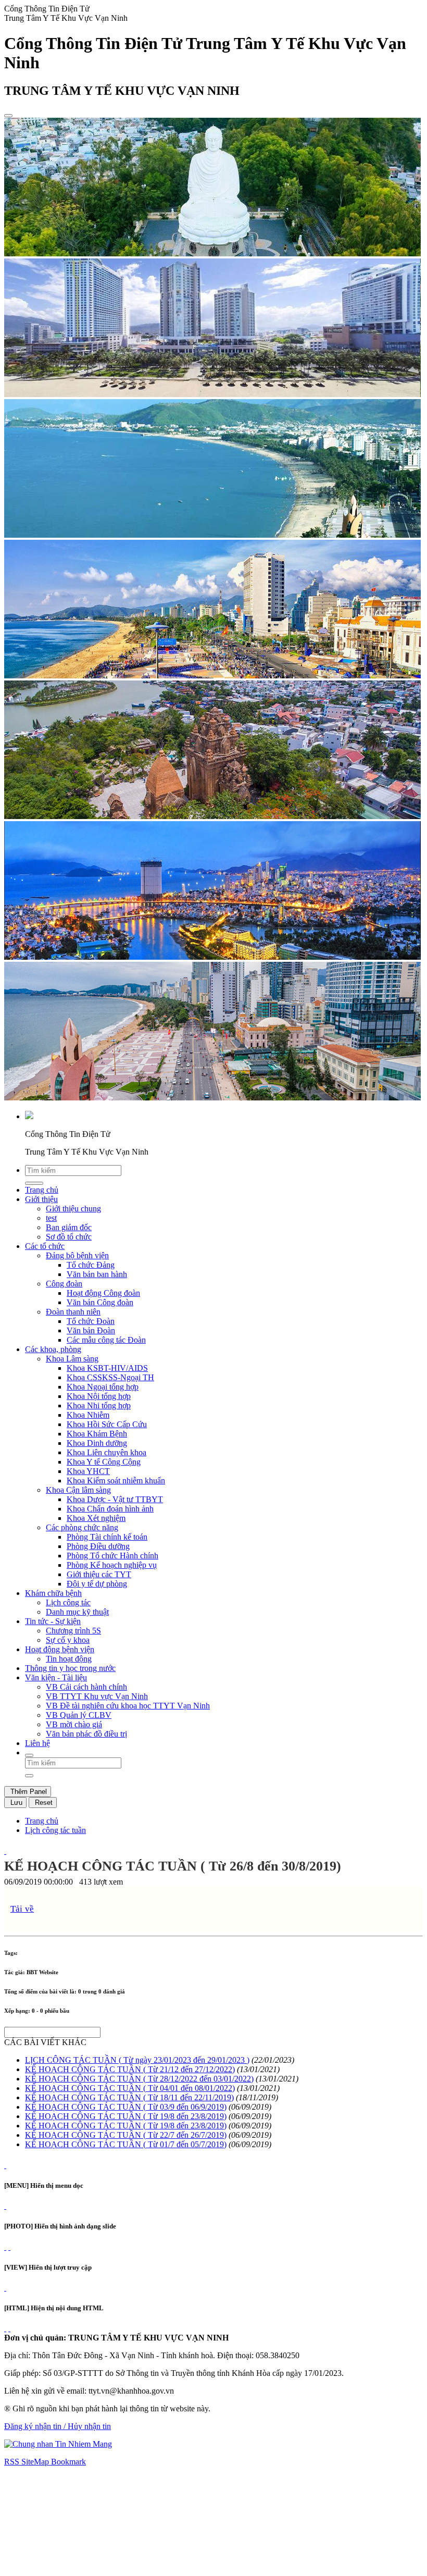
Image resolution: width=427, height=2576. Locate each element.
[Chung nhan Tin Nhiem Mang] (58, 2444)
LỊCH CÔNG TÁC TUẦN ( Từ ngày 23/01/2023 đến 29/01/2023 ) (137, 2060)
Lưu (15, 1803)
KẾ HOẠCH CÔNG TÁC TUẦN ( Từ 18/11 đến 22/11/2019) (129, 2097)
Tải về (22, 1909)
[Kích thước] (5, 1851)
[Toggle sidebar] (8, 116)
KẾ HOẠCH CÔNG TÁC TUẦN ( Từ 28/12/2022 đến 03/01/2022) (139, 2079)
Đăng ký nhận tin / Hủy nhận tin (58, 2426)
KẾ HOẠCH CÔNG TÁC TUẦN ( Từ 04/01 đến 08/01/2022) (130, 2088)
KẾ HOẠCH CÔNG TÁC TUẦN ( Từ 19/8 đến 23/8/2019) (126, 2116)
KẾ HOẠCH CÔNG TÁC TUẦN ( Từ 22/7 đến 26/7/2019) (126, 2135)
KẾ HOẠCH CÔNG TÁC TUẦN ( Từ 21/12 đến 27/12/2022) (130, 2069)
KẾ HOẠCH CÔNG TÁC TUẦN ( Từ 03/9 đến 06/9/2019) (126, 2107)
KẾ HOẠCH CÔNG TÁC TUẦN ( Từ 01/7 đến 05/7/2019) (126, 2144)
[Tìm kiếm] (29, 1755)
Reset (43, 1803)
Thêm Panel (28, 1792)
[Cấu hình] (9, 2247)
